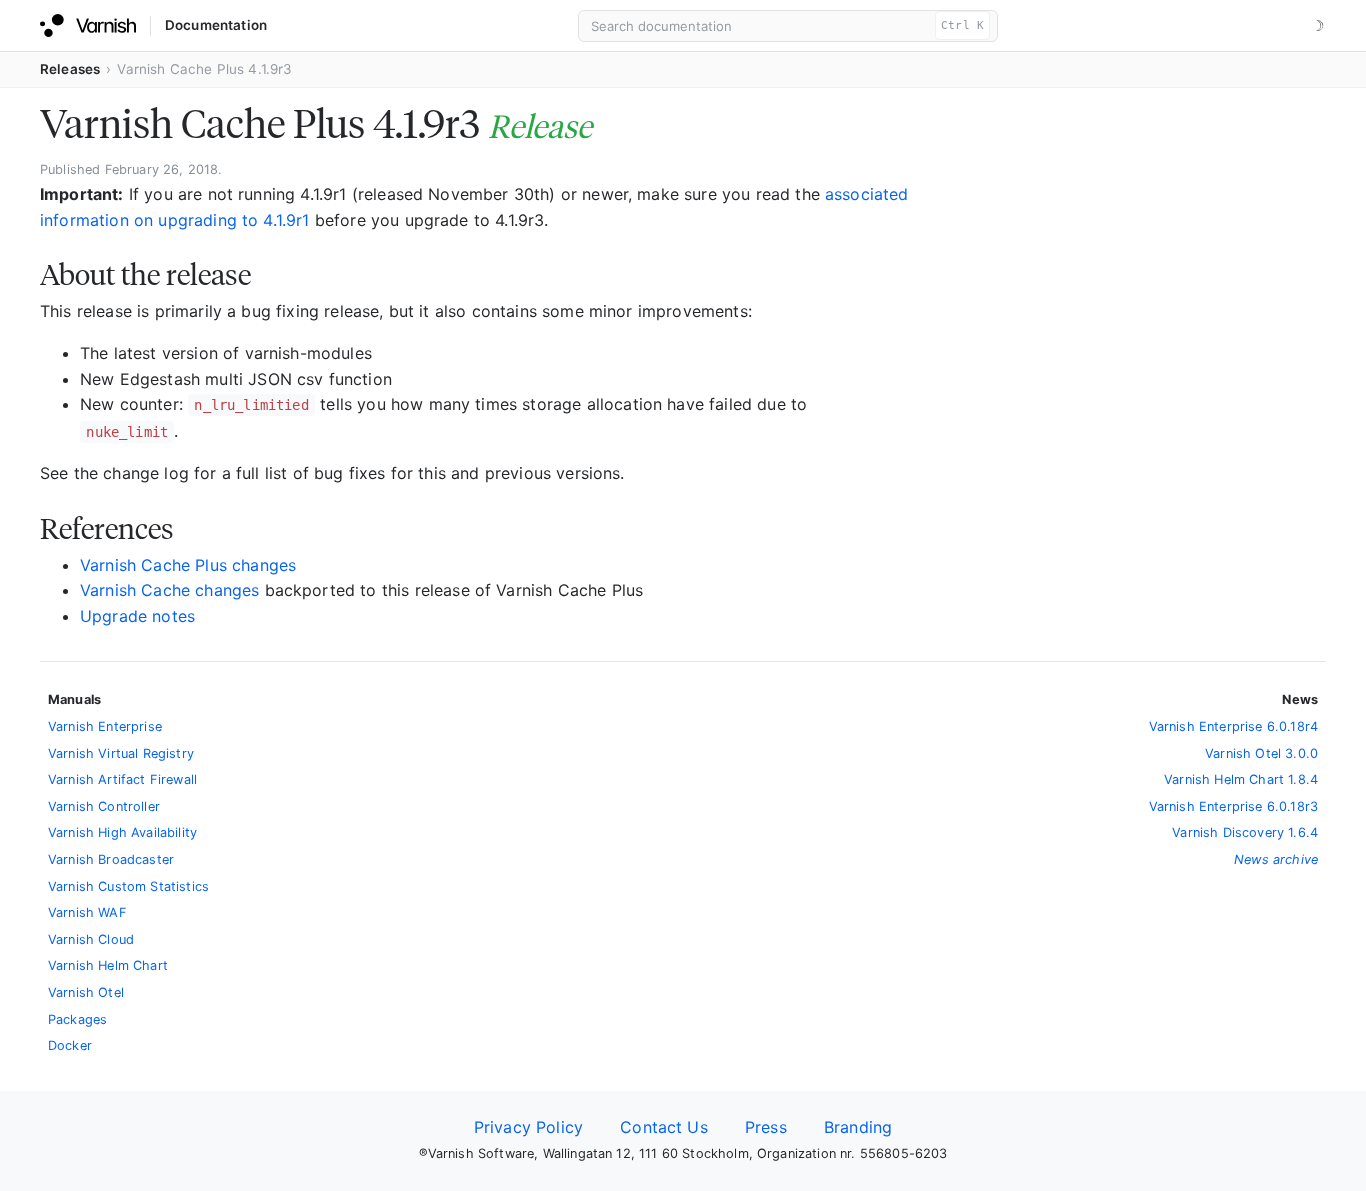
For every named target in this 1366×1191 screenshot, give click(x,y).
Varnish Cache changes (169, 590)
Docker (70, 1045)
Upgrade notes (137, 616)
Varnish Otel (86, 992)
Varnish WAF (87, 912)
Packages (77, 1019)
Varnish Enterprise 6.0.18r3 (1233, 806)
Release (540, 126)
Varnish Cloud (91, 939)
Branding (858, 1127)
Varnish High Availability (122, 832)
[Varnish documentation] (88, 26)
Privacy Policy (528, 1127)
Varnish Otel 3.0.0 (1261, 753)
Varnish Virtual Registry (121, 753)
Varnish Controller (104, 806)
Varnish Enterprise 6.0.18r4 (1233, 726)
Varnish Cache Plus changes (188, 565)
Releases (70, 69)
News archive (1276, 859)
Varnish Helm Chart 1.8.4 (1241, 779)
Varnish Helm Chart (108, 965)
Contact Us (664, 1127)
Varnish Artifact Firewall (122, 779)
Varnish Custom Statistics (128, 886)
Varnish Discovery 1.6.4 (1245, 832)
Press (766, 1127)
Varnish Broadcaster (111, 859)
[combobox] (788, 26)
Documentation (216, 25)
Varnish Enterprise (105, 726)
